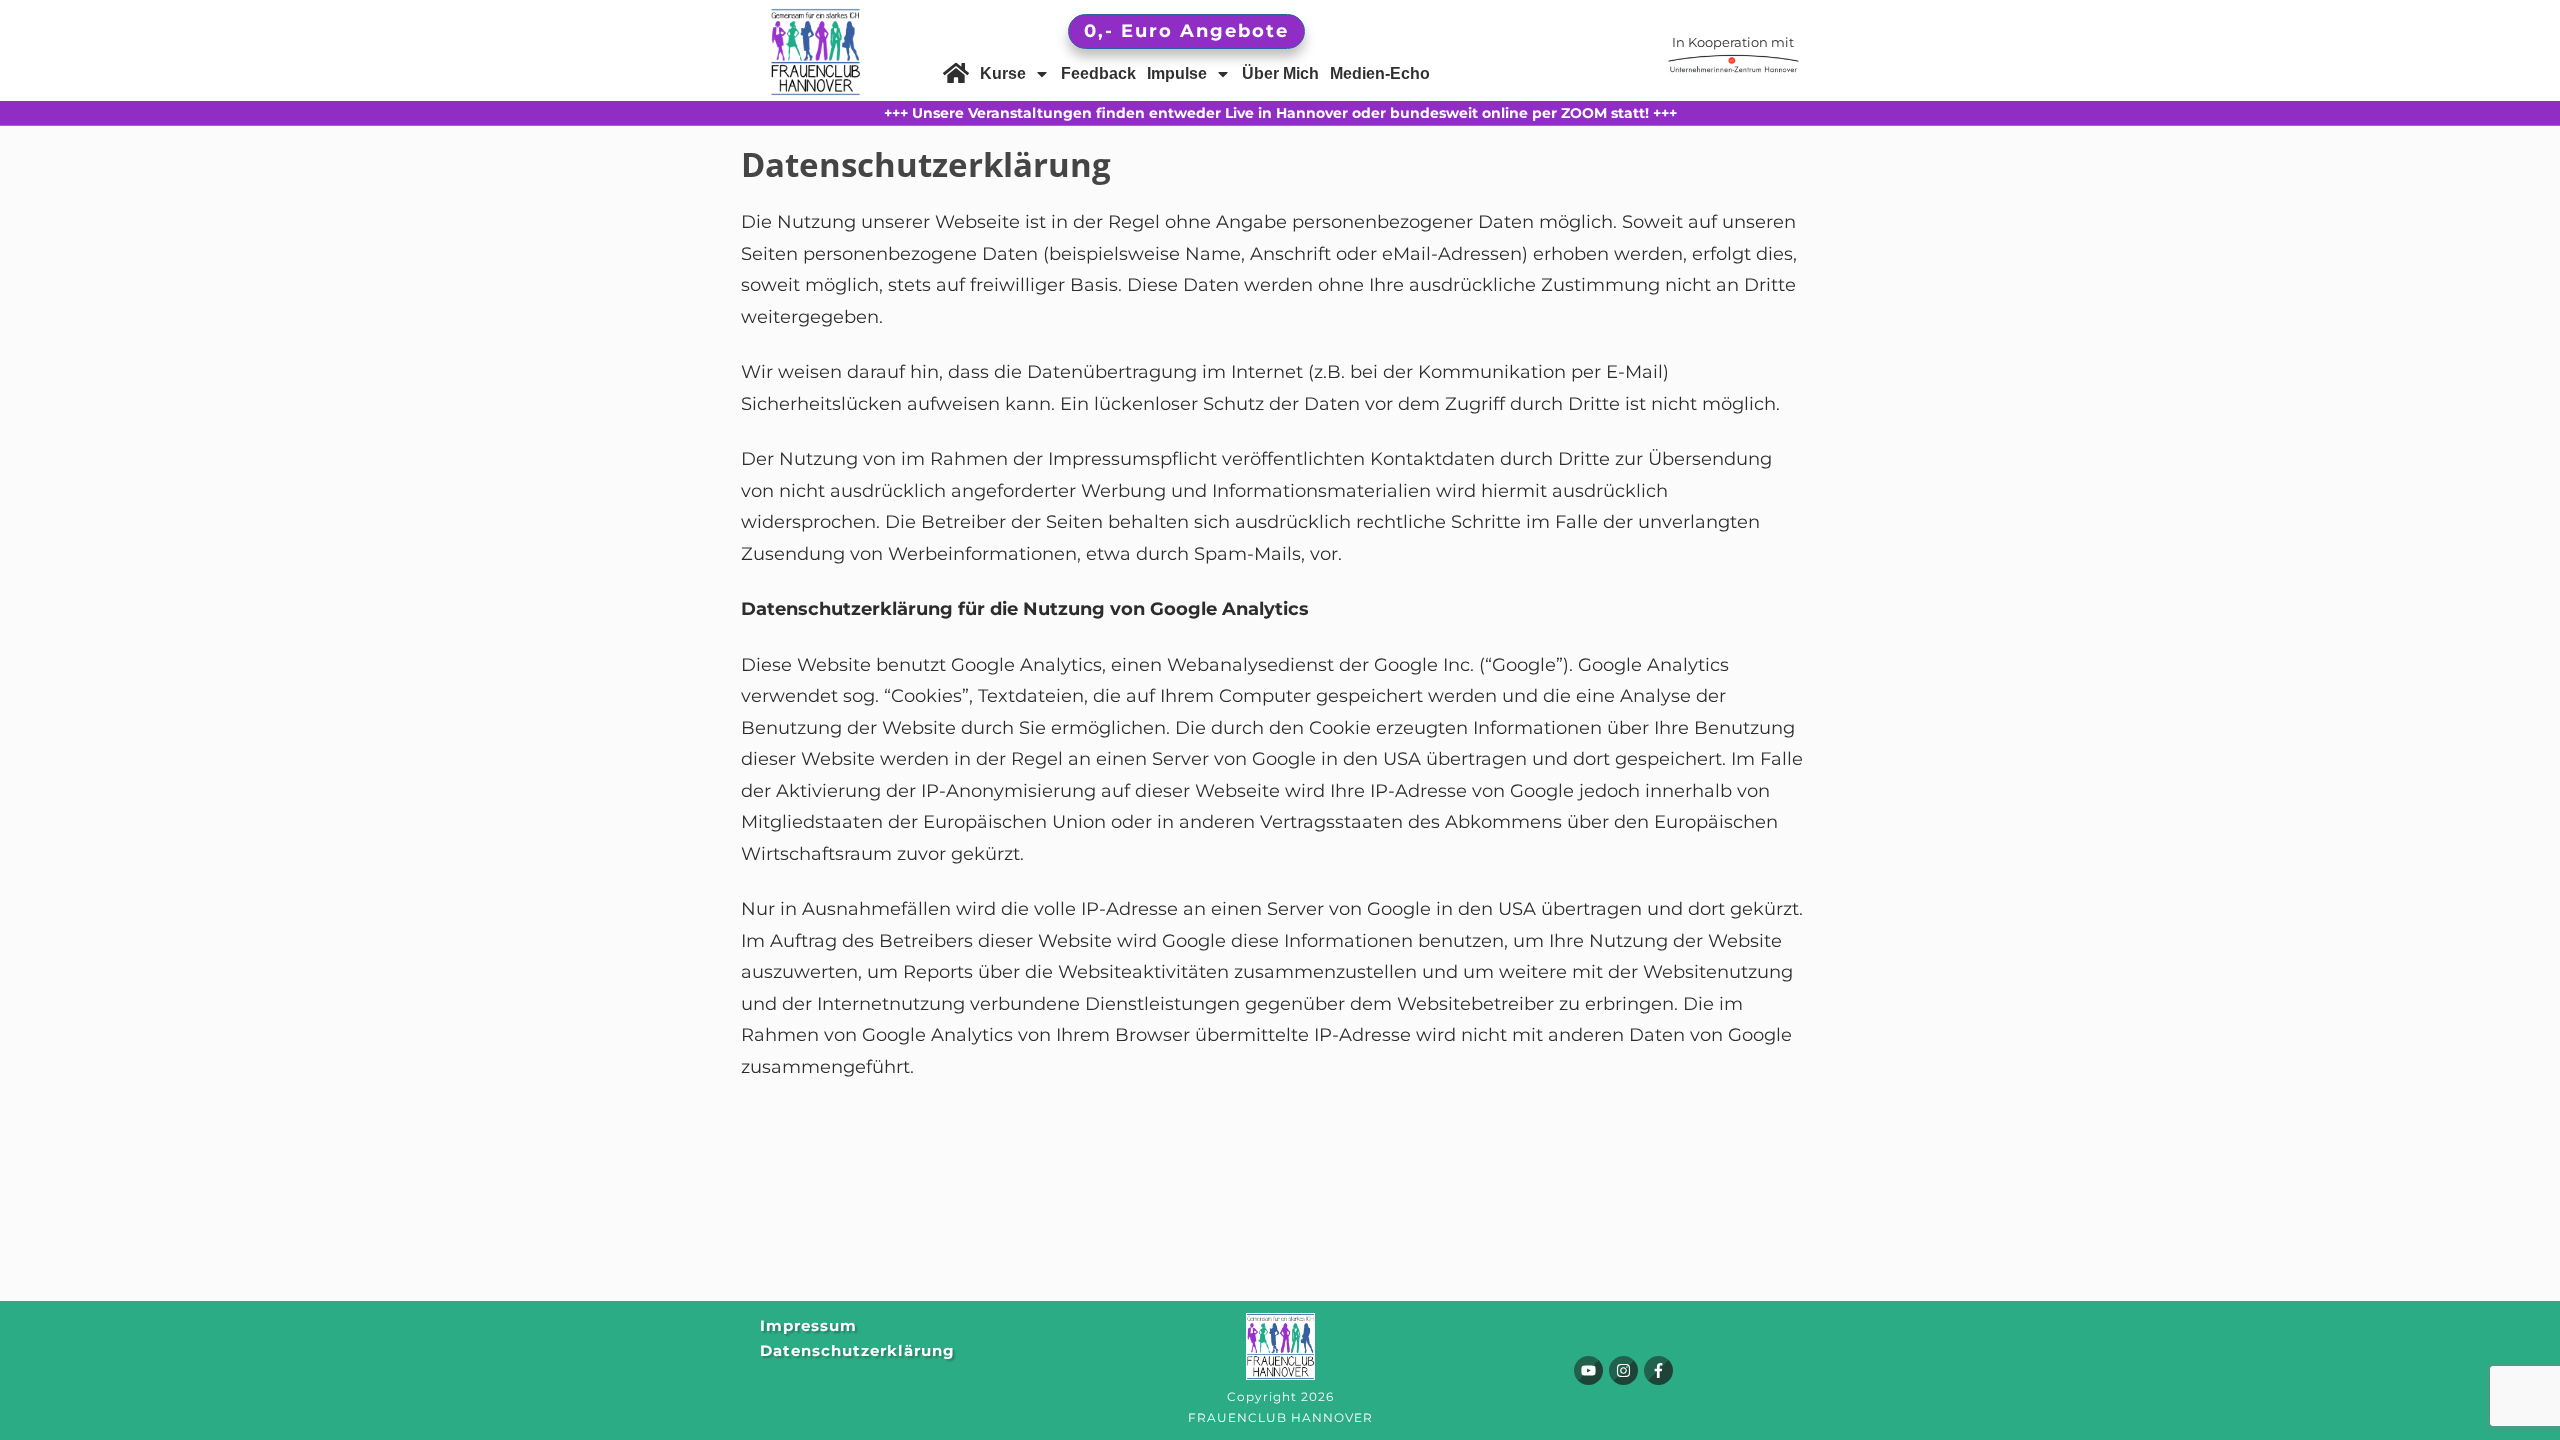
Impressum (808, 1325)
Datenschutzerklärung (857, 1350)
